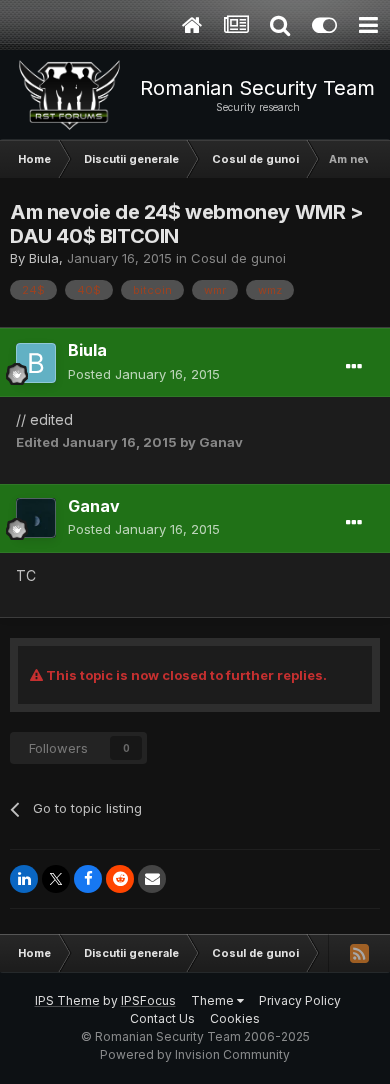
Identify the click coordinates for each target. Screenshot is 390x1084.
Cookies (235, 1018)
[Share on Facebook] (88, 879)
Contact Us (162, 1018)
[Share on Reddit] (120, 879)
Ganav (94, 506)
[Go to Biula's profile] (36, 363)
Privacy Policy (300, 1000)
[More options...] (354, 367)
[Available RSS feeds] (359, 953)
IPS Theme (67, 1000)
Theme (214, 1000)
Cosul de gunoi (238, 258)
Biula (44, 258)
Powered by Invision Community (195, 1054)
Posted (144, 374)
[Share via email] (152, 879)
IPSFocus (148, 1000)
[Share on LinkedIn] (24, 879)
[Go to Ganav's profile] (36, 518)
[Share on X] (56, 879)
